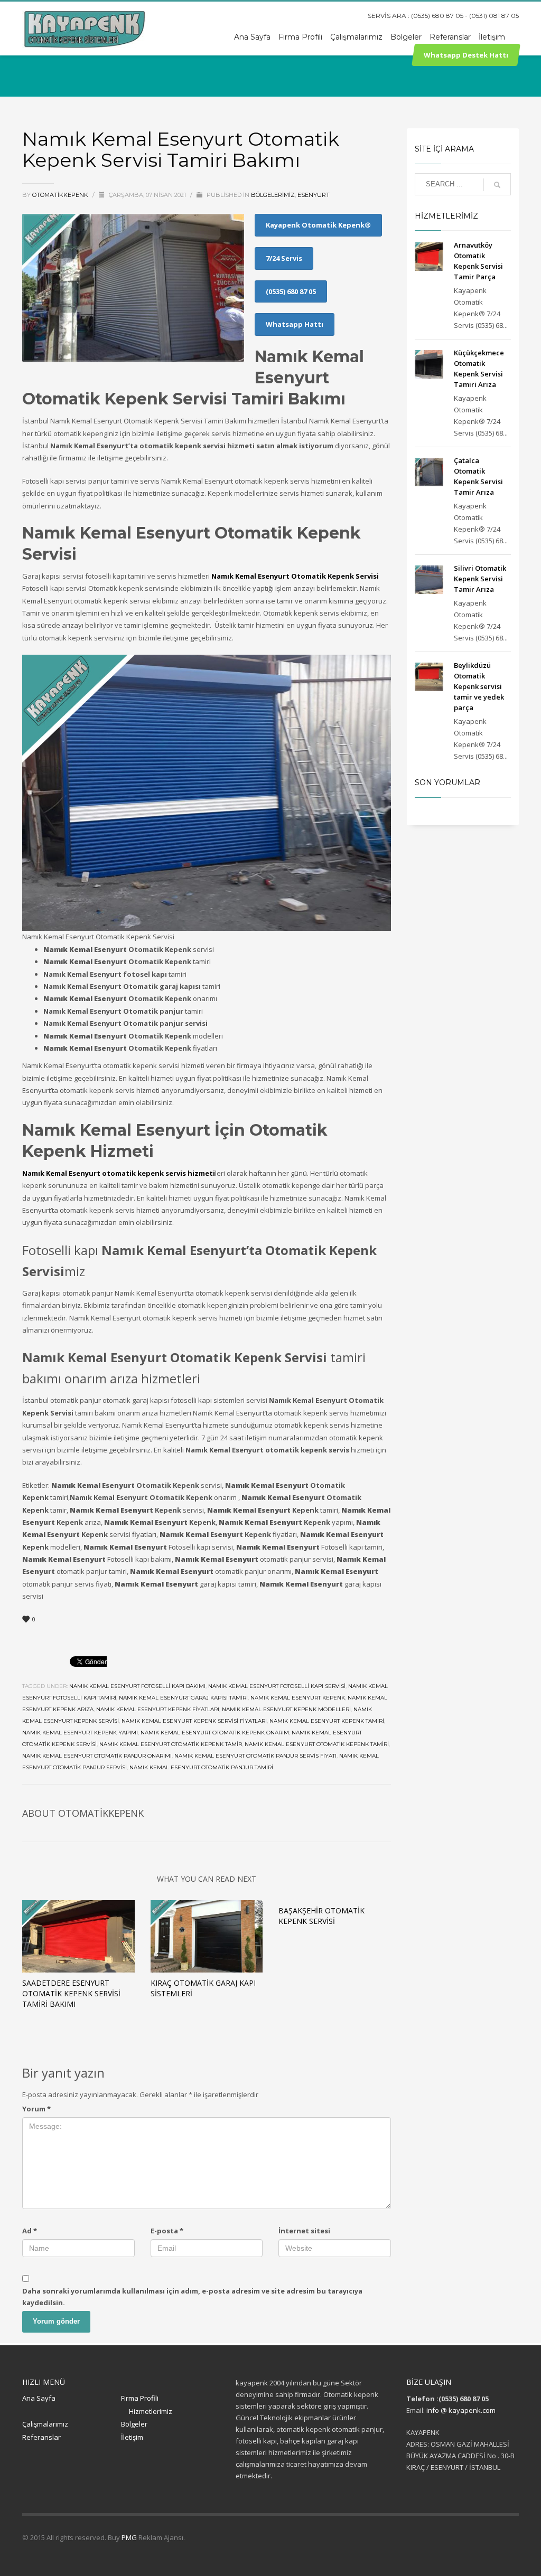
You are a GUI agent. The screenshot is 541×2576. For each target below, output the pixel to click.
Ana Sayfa (39, 2398)
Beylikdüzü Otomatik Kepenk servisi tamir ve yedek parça (479, 686)
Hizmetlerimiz (151, 2411)
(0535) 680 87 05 (291, 291)
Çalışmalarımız (45, 2424)
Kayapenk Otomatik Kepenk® (318, 225)
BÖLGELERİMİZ (273, 195)
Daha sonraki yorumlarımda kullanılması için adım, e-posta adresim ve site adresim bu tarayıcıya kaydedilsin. (192, 2297)
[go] (497, 185)
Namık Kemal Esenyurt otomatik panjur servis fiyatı (255, 1756)
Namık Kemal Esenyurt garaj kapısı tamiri (183, 1698)
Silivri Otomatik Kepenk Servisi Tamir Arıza (480, 579)
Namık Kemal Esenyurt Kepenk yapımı (80, 1733)
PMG (130, 2537)
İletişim (132, 2437)
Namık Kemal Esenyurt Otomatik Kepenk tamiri (317, 1744)
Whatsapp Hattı (295, 324)
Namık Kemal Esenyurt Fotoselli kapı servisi (277, 1686)
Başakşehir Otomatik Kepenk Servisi (321, 1916)
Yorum (36, 2109)
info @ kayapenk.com (461, 2410)
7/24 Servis (284, 258)
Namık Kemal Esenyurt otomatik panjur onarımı (97, 1756)
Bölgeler (134, 2424)
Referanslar (41, 2437)
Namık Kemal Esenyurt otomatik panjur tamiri (201, 1767)
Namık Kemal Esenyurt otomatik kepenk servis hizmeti (119, 1173)
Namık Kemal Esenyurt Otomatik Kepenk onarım (215, 1733)
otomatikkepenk (61, 195)
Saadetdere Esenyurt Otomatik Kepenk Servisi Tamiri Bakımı (71, 1993)
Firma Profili (140, 2398)
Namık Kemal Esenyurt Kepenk (298, 1698)
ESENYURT (314, 195)
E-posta (167, 2231)
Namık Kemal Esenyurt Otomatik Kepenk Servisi (295, 576)
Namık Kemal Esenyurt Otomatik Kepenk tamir (171, 1744)
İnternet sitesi (304, 2231)
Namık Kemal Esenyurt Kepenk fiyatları (158, 1709)
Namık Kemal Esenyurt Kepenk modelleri (286, 1709)
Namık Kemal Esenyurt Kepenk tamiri (327, 1721)
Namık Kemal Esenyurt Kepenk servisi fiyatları (194, 1721)
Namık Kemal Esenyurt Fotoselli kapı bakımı (137, 1686)
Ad (30, 2231)
